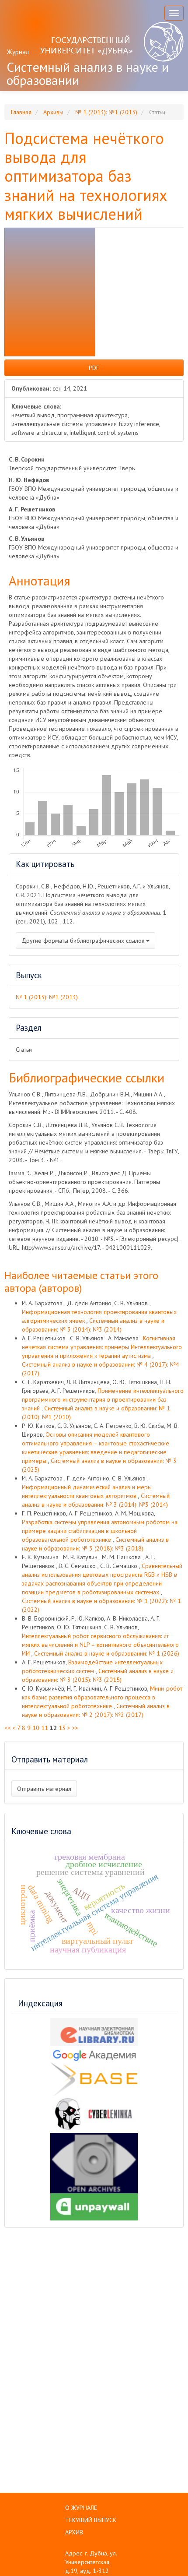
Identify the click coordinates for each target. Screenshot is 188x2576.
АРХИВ (74, 2532)
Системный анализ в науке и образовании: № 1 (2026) (107, 1653)
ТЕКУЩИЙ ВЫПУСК (91, 2520)
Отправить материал (44, 1789)
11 (45, 1728)
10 (36, 1728)
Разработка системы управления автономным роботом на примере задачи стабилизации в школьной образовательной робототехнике (100, 1531)
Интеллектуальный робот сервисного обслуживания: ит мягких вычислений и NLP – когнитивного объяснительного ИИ (100, 1645)
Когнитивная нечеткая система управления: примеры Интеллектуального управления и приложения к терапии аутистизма (102, 1347)
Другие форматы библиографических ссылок (84, 941)
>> (75, 1728)
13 (62, 1728)
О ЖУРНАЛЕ (81, 2508)
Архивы (53, 112)
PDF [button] (94, 368)
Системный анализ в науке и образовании (88, 73)
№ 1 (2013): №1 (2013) (106, 112)
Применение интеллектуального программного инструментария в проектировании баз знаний (103, 1399)
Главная (21, 112)
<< (7, 1728)
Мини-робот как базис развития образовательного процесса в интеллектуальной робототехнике (102, 1697)
